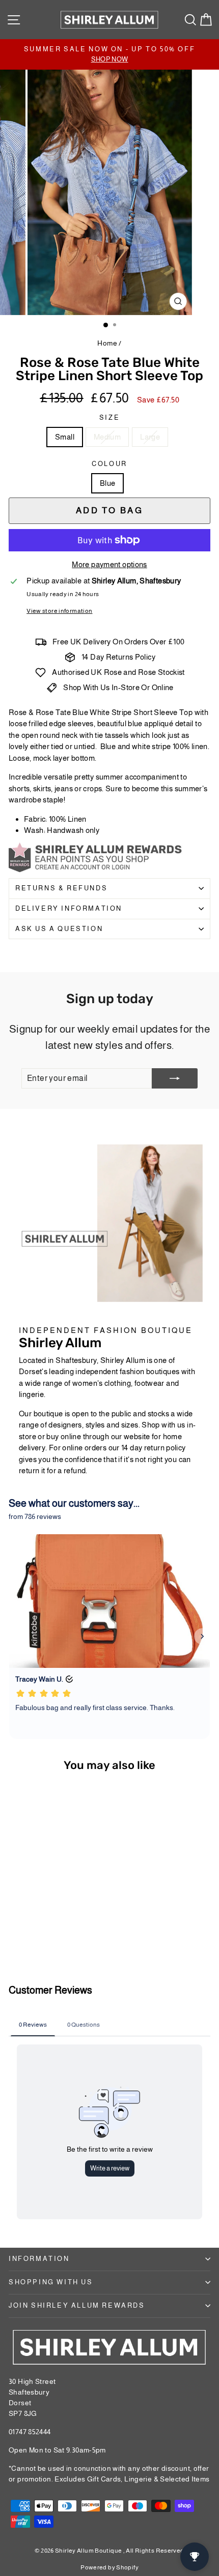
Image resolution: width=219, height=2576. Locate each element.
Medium (107, 437)
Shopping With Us (51, 2282)
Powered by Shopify (109, 2567)
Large (150, 437)
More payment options (109, 564)
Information (39, 2259)
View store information (59, 611)
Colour (109, 464)
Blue (108, 483)
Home (107, 343)
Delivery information (69, 908)
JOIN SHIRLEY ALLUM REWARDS (77, 2305)
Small (65, 437)
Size (109, 417)
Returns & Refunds (61, 888)
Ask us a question (59, 929)
